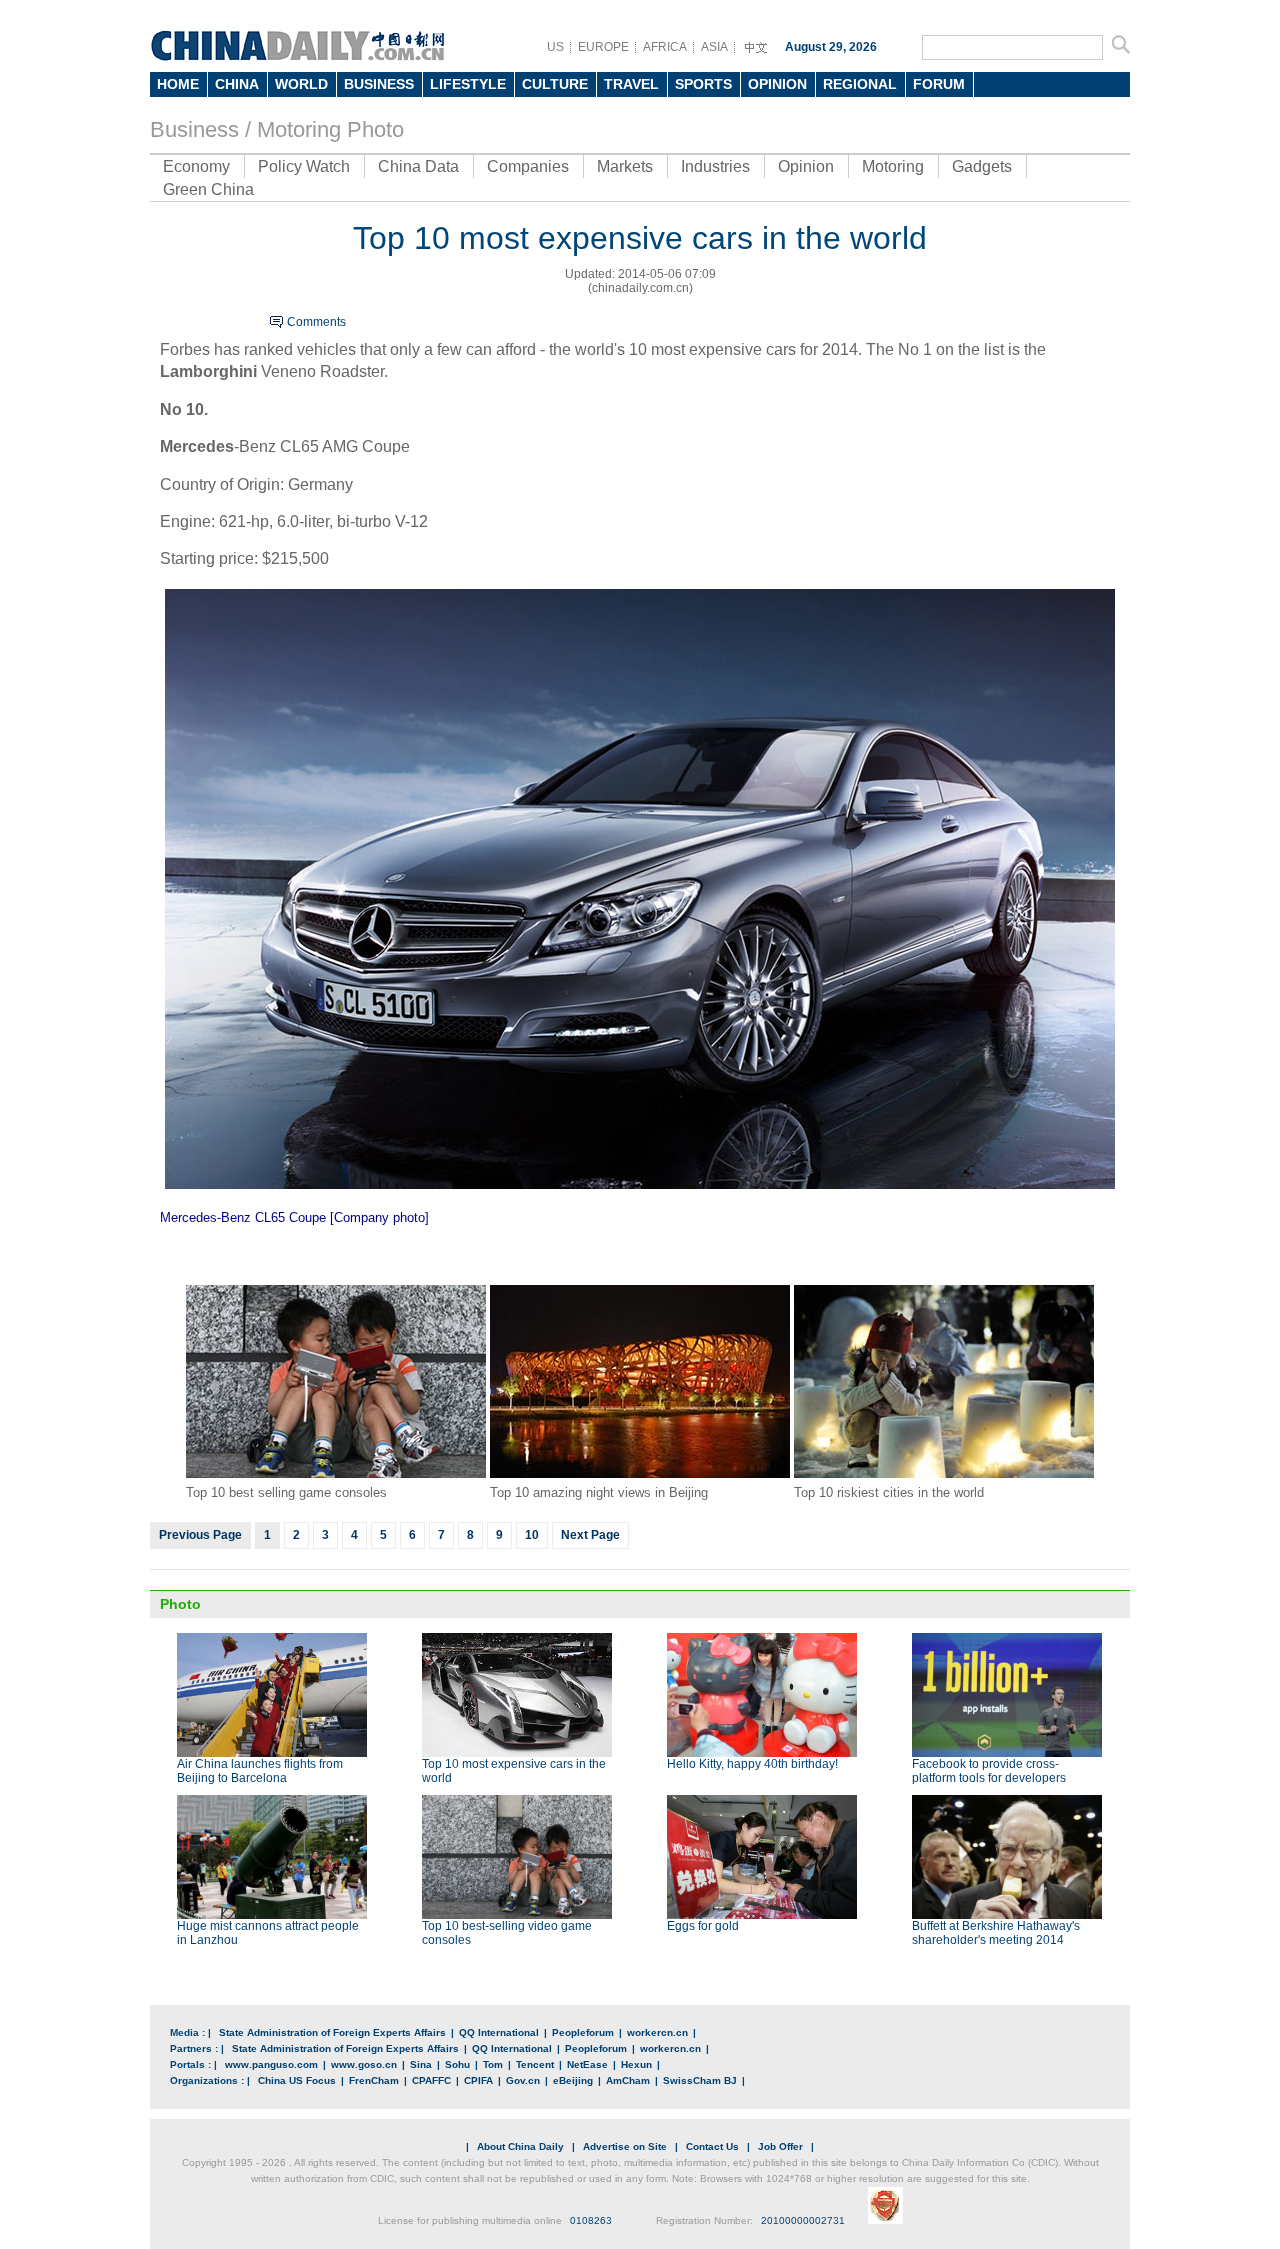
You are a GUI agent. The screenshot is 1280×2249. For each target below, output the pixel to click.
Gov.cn (523, 2080)
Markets (625, 166)
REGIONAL (860, 84)
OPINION (777, 84)
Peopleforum (583, 2032)
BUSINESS (379, 84)
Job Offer (780, 2146)
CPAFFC (431, 2080)
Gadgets (982, 166)
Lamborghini (208, 371)
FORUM (939, 84)
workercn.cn (657, 2032)
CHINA (237, 84)
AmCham (628, 2080)
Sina (421, 2064)
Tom (493, 2064)
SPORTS (703, 84)
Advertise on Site (625, 2146)
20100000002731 (803, 2220)
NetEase (587, 2064)
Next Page (590, 1535)
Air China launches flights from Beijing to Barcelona (260, 1771)
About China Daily (520, 2146)
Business (194, 129)
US (555, 47)
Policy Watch (304, 166)
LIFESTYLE (468, 84)
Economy (196, 166)
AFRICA (665, 47)
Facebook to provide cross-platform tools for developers (989, 1771)
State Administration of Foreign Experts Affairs (332, 2032)
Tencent (535, 2064)
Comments (316, 322)
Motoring (893, 166)
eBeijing (573, 2080)
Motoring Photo (330, 129)
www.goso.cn (364, 2064)
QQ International (499, 2032)
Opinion (806, 166)
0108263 (591, 2220)
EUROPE (603, 47)
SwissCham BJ (700, 2080)
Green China (208, 189)
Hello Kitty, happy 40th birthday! (752, 1764)
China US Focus (297, 2080)
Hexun (636, 2064)
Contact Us (712, 2146)
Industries (715, 166)
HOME (178, 84)
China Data (418, 166)
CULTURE (555, 84)
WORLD (301, 84)
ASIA (714, 47)
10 (532, 1535)
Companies (528, 166)
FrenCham (374, 2080)
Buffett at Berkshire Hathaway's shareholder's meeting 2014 (996, 1933)
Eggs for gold (703, 1926)
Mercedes (197, 446)
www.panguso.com (271, 2064)
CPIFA (478, 2080)
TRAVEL (631, 84)
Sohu (457, 2064)
